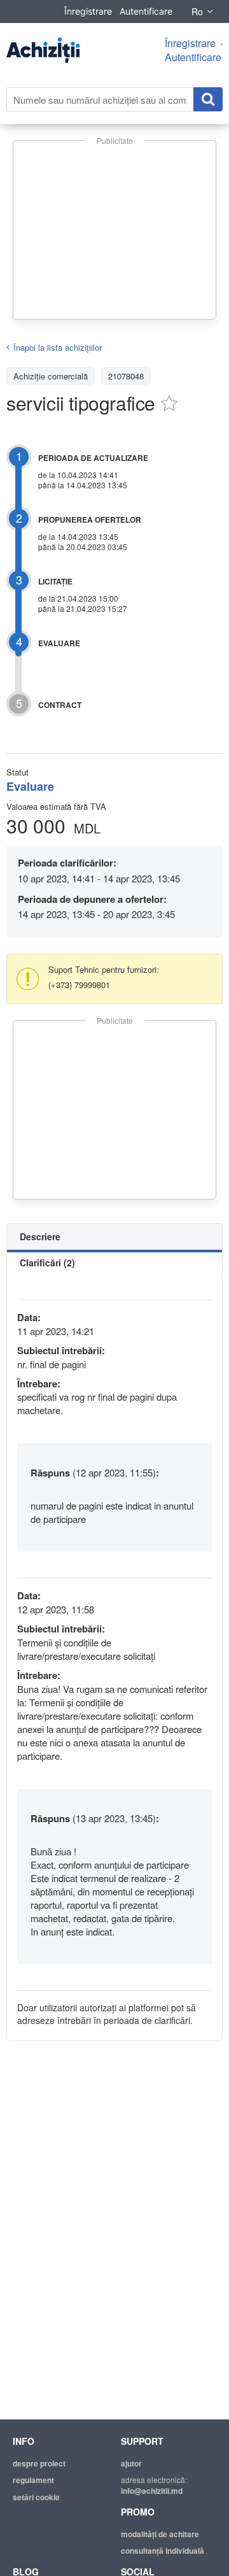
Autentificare (146, 11)
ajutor (131, 2463)
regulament (33, 2480)
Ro (197, 11)
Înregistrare (88, 11)
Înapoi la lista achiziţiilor (58, 347)
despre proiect (39, 2463)
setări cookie (36, 2497)
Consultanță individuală (163, 2551)
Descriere (40, 1236)
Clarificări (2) (47, 1263)
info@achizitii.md (152, 2491)
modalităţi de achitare (160, 2534)
